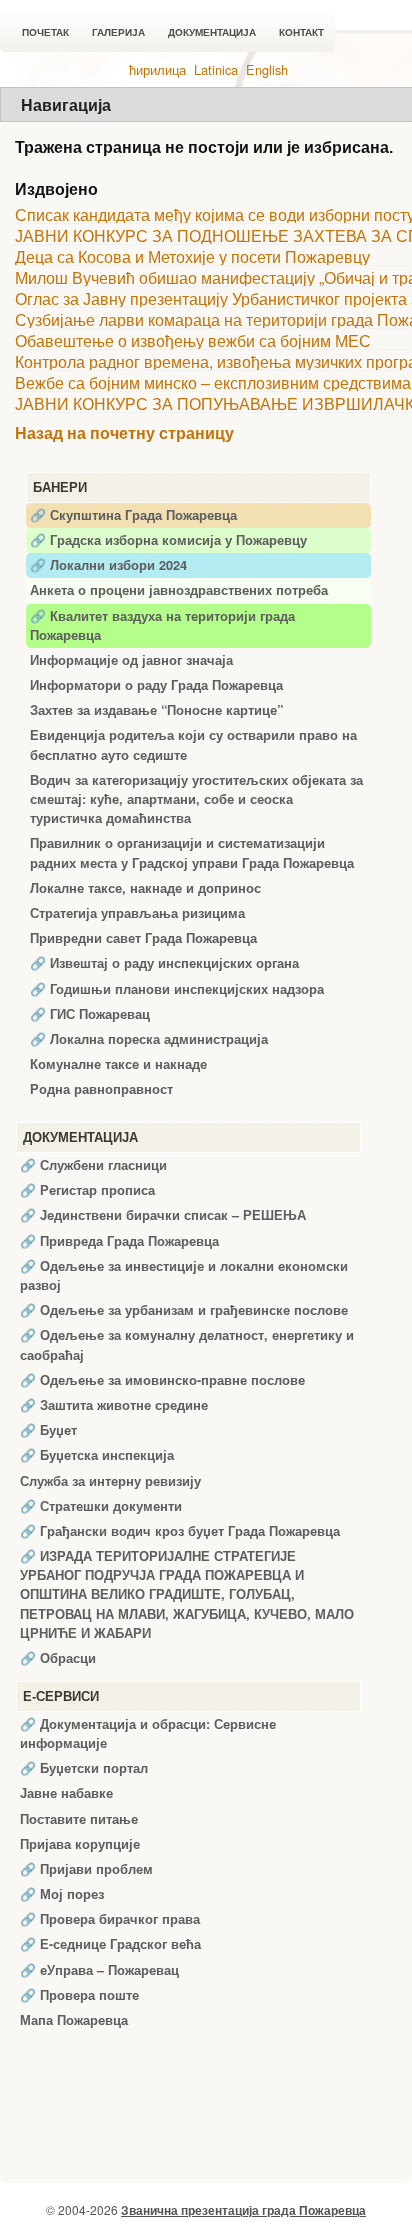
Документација (212, 32)
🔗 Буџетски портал (84, 1768)
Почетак (45, 32)
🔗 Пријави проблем (86, 1869)
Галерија (118, 32)
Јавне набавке (66, 1793)
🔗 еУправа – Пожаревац (99, 1970)
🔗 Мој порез (62, 1894)
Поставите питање (79, 1819)
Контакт (301, 32)
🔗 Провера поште (79, 1995)
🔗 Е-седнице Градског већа (110, 1944)
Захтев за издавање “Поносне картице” (156, 710)
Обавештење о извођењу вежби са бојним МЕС (193, 340)
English (267, 69)
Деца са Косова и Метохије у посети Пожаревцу (192, 256)
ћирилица (157, 69)
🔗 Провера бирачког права (110, 1919)
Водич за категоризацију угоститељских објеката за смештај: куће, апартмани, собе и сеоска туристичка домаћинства (196, 799)
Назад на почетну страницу (124, 433)
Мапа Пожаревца (74, 2020)
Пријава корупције (80, 1844)
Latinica (216, 69)
